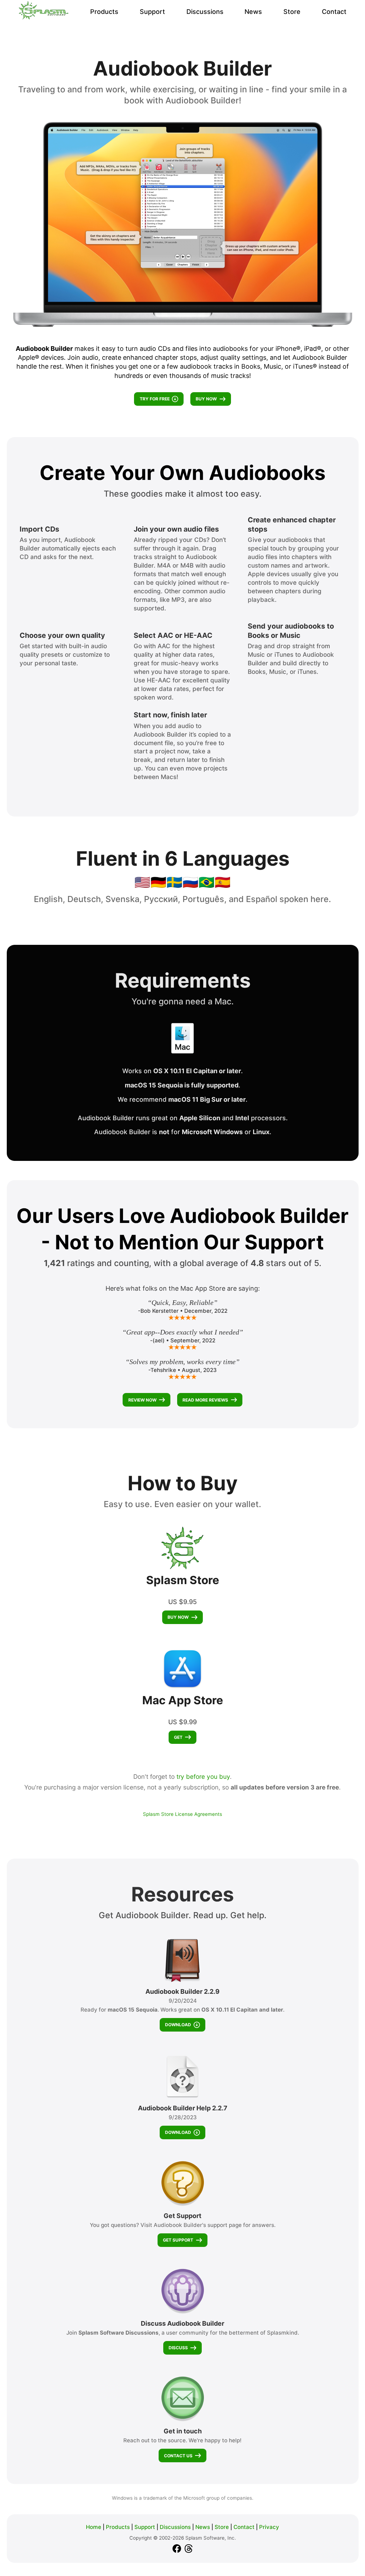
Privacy (269, 2527)
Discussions (205, 12)
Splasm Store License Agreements (182, 1814)
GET (178, 1737)
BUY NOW (206, 399)
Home (94, 2527)
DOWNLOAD (178, 2025)
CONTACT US (178, 2456)
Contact (334, 12)
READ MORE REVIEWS (205, 1400)
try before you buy (203, 1776)
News (253, 12)
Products (104, 12)
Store (292, 12)
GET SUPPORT (178, 2240)
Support (152, 12)
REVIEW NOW (142, 1400)
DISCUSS (178, 2348)
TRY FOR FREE (155, 399)
